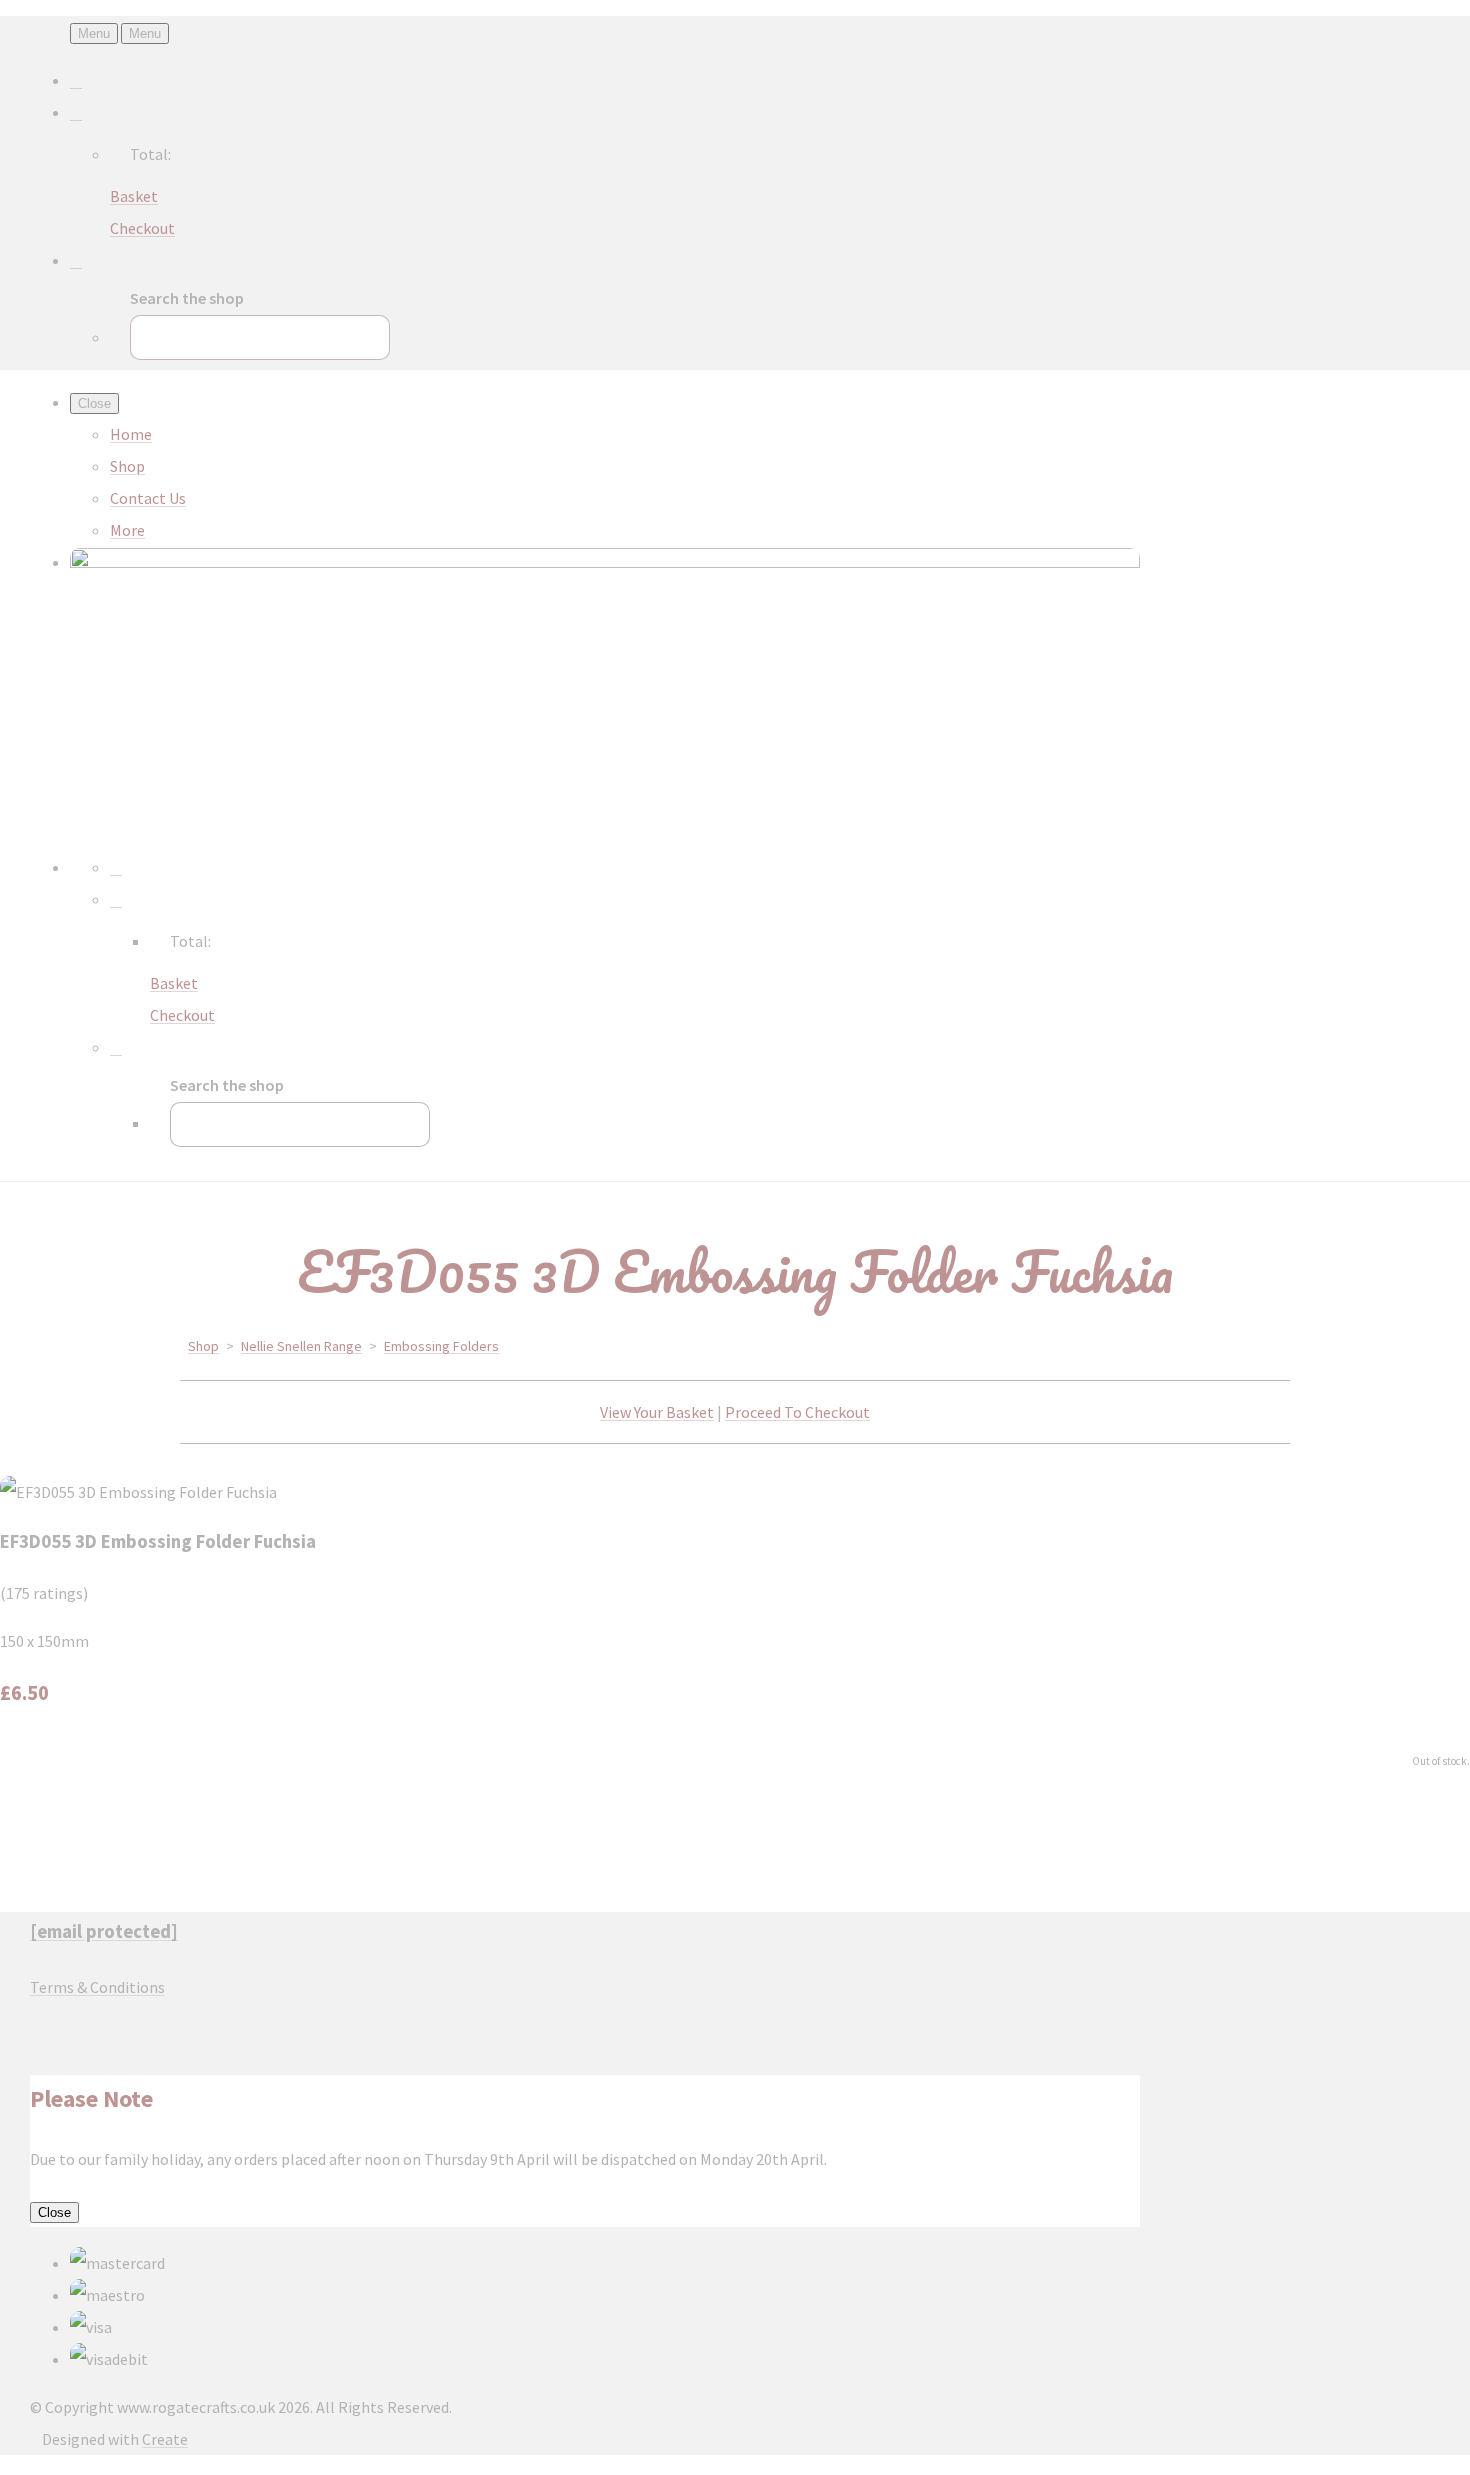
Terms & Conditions (97, 1987)
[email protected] (104, 1931)
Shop (127, 466)
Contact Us (148, 498)
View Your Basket (657, 1412)
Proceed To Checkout (797, 1412)
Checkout (142, 228)
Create (165, 2439)
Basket (134, 196)
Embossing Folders (441, 1346)
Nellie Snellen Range (301, 1346)
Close (54, 2212)
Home (131, 434)
